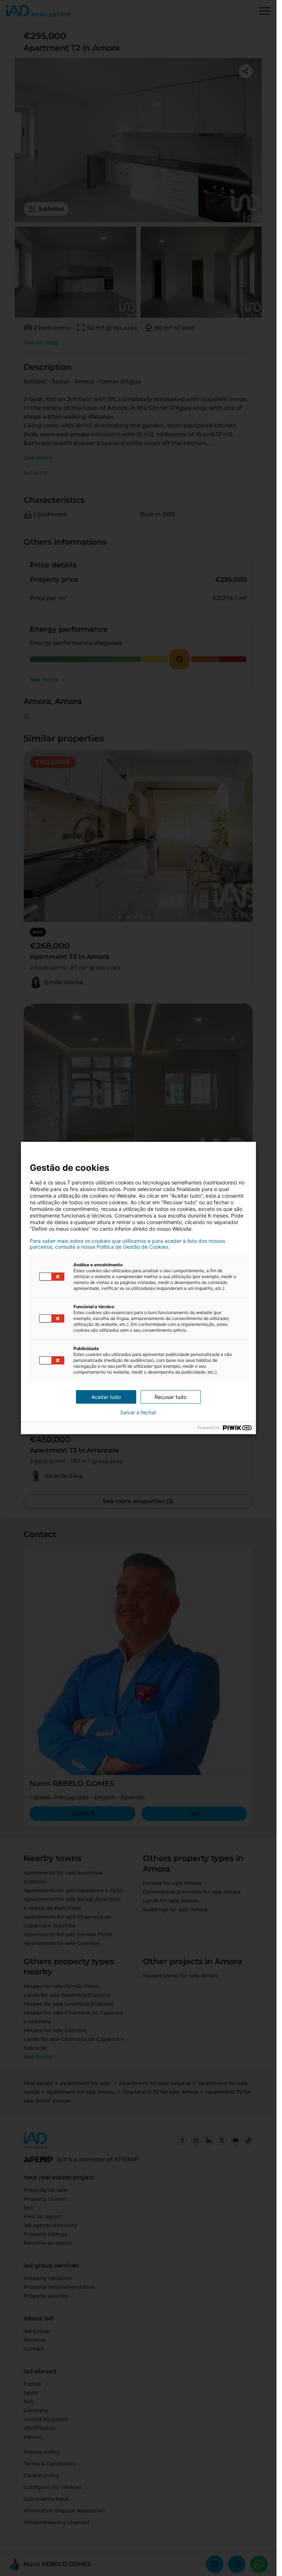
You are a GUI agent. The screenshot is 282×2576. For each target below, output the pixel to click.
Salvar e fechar (138, 1413)
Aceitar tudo (106, 1397)
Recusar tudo (171, 1397)
